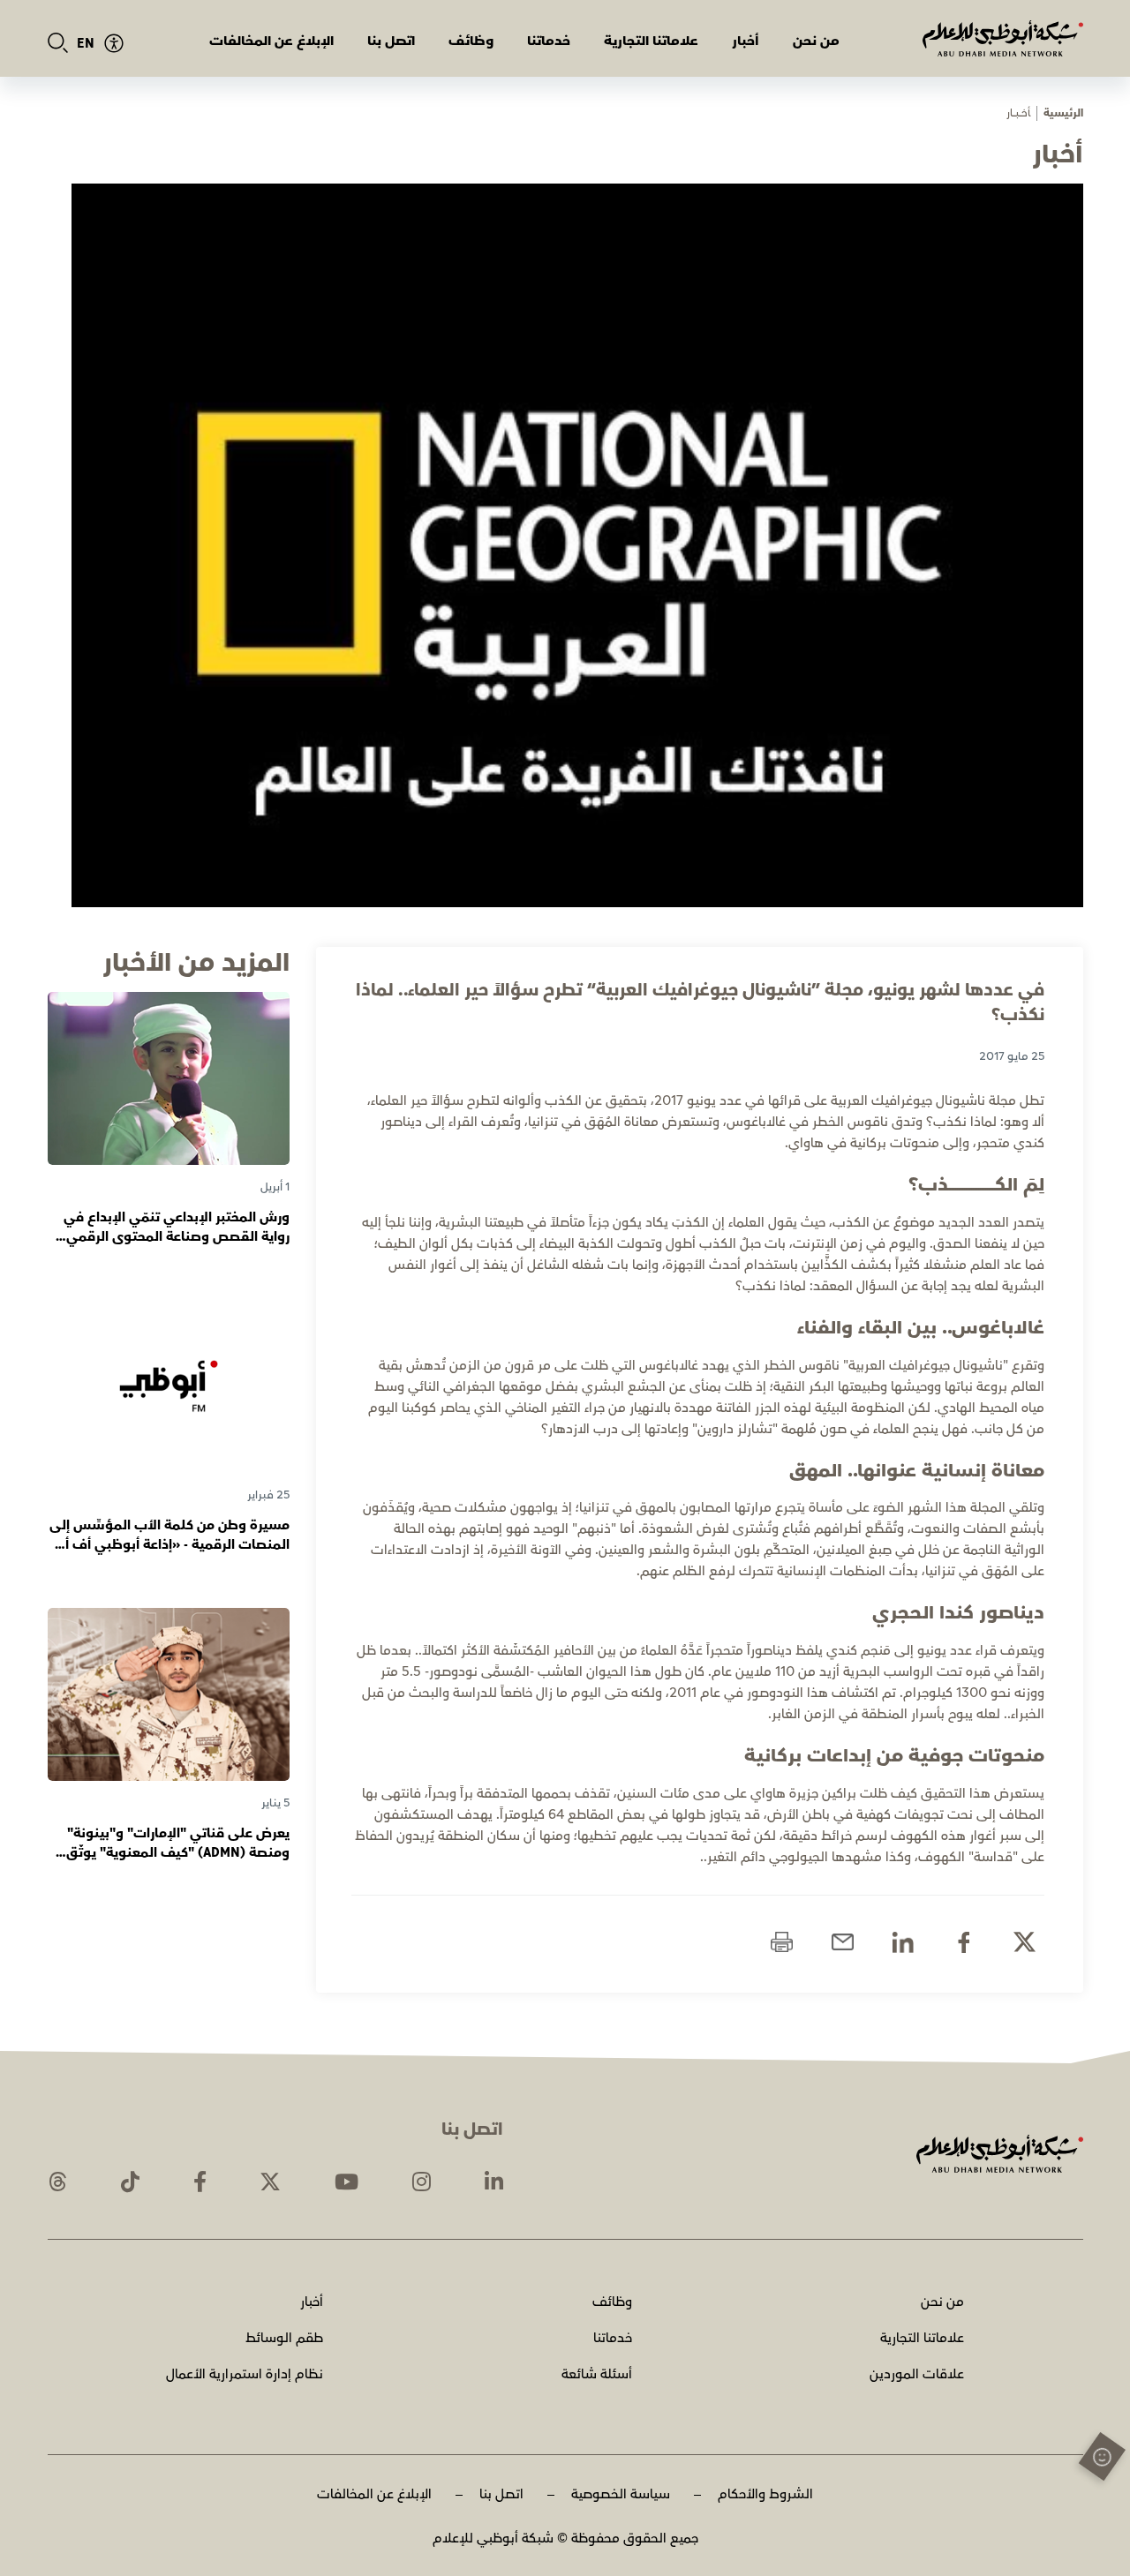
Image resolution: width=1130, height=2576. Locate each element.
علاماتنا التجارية (651, 41)
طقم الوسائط (284, 2338)
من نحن (816, 41)
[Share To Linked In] (903, 1942)
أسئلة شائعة (597, 2374)
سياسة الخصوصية (621, 2494)
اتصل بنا (391, 41)
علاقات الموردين (917, 2374)
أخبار (746, 41)
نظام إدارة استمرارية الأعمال (245, 2374)
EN (86, 44)
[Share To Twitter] (1025, 1942)
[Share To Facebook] (964, 1942)
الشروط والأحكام (765, 2494)
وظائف (471, 41)
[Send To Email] (843, 1942)
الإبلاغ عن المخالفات (271, 41)
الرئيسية (1063, 113)
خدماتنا (549, 41)
